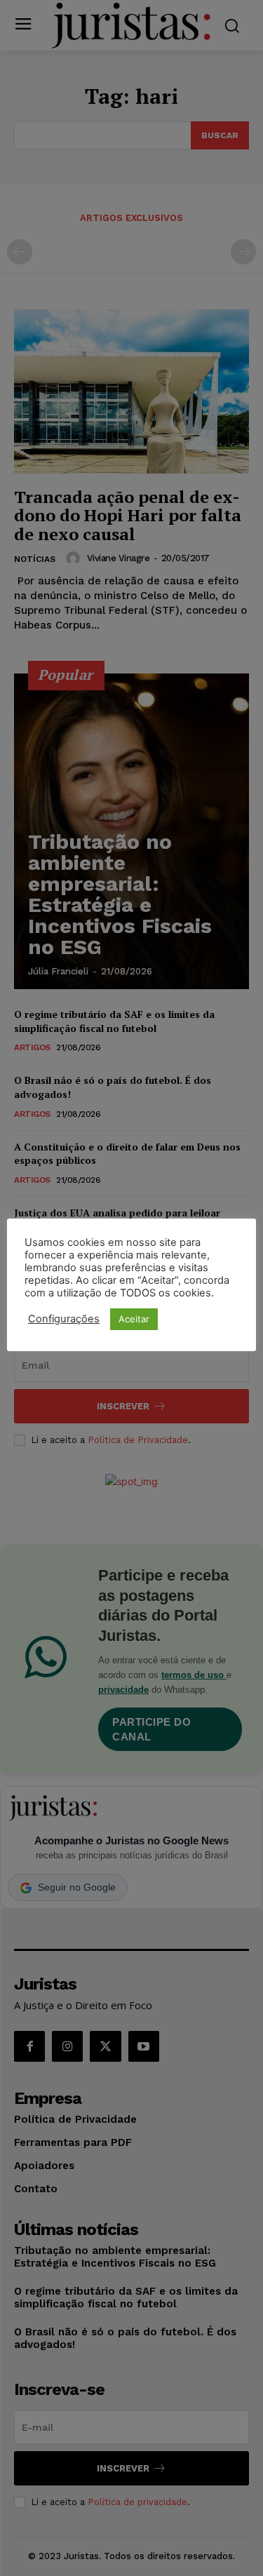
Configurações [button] (64, 1319)
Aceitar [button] (134, 1319)
